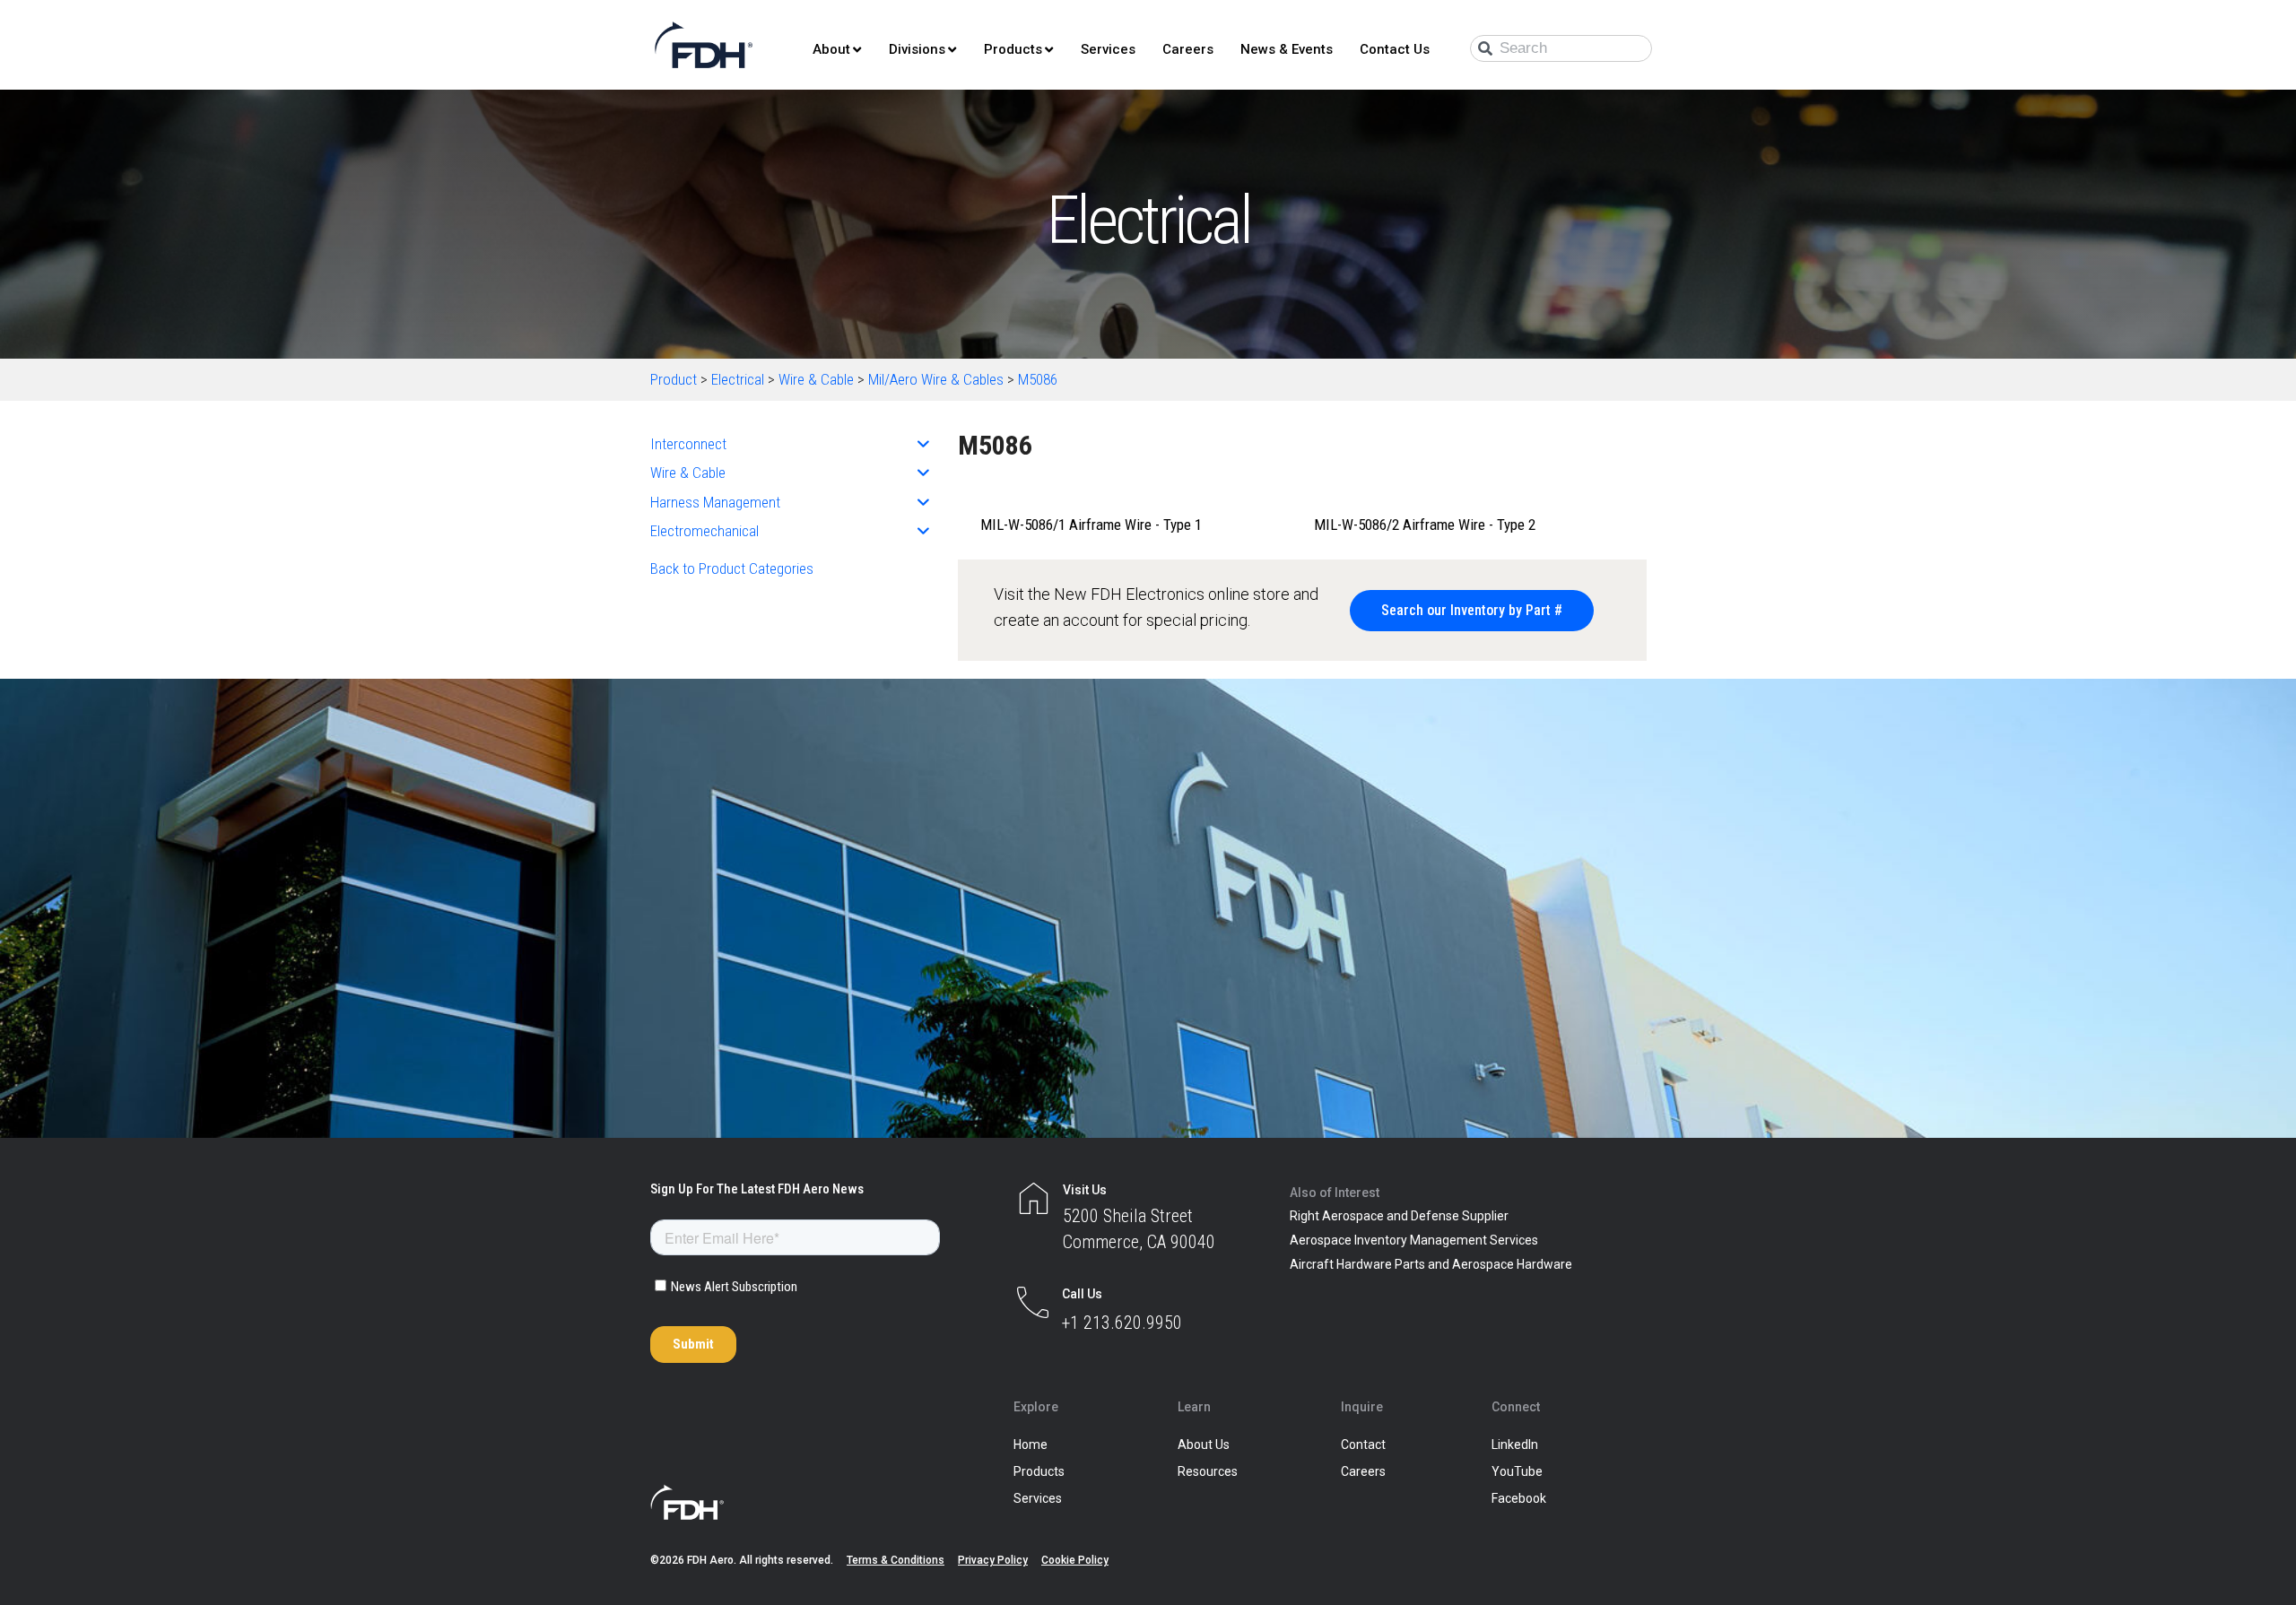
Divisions (917, 49)
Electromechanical (704, 531)
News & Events (1287, 49)
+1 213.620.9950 (1122, 1323)
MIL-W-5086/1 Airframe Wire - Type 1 (1091, 525)
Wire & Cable (816, 379)
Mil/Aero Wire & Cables (936, 379)
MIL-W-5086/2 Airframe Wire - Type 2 (1425, 525)
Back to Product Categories (732, 568)
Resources (1208, 1471)
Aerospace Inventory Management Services (1414, 1240)
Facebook (1519, 1498)
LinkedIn (1515, 1444)
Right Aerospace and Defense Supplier (1399, 1216)
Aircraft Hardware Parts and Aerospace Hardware (1431, 1264)
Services (1108, 49)
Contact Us (1395, 49)
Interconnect (688, 444)
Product (674, 379)
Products (1013, 49)
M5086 (1038, 379)
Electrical (738, 379)
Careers (1188, 49)
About (831, 49)
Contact (1363, 1444)
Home (1031, 1444)
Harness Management (715, 502)
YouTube (1517, 1471)
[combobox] (1561, 48)
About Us (1204, 1444)
